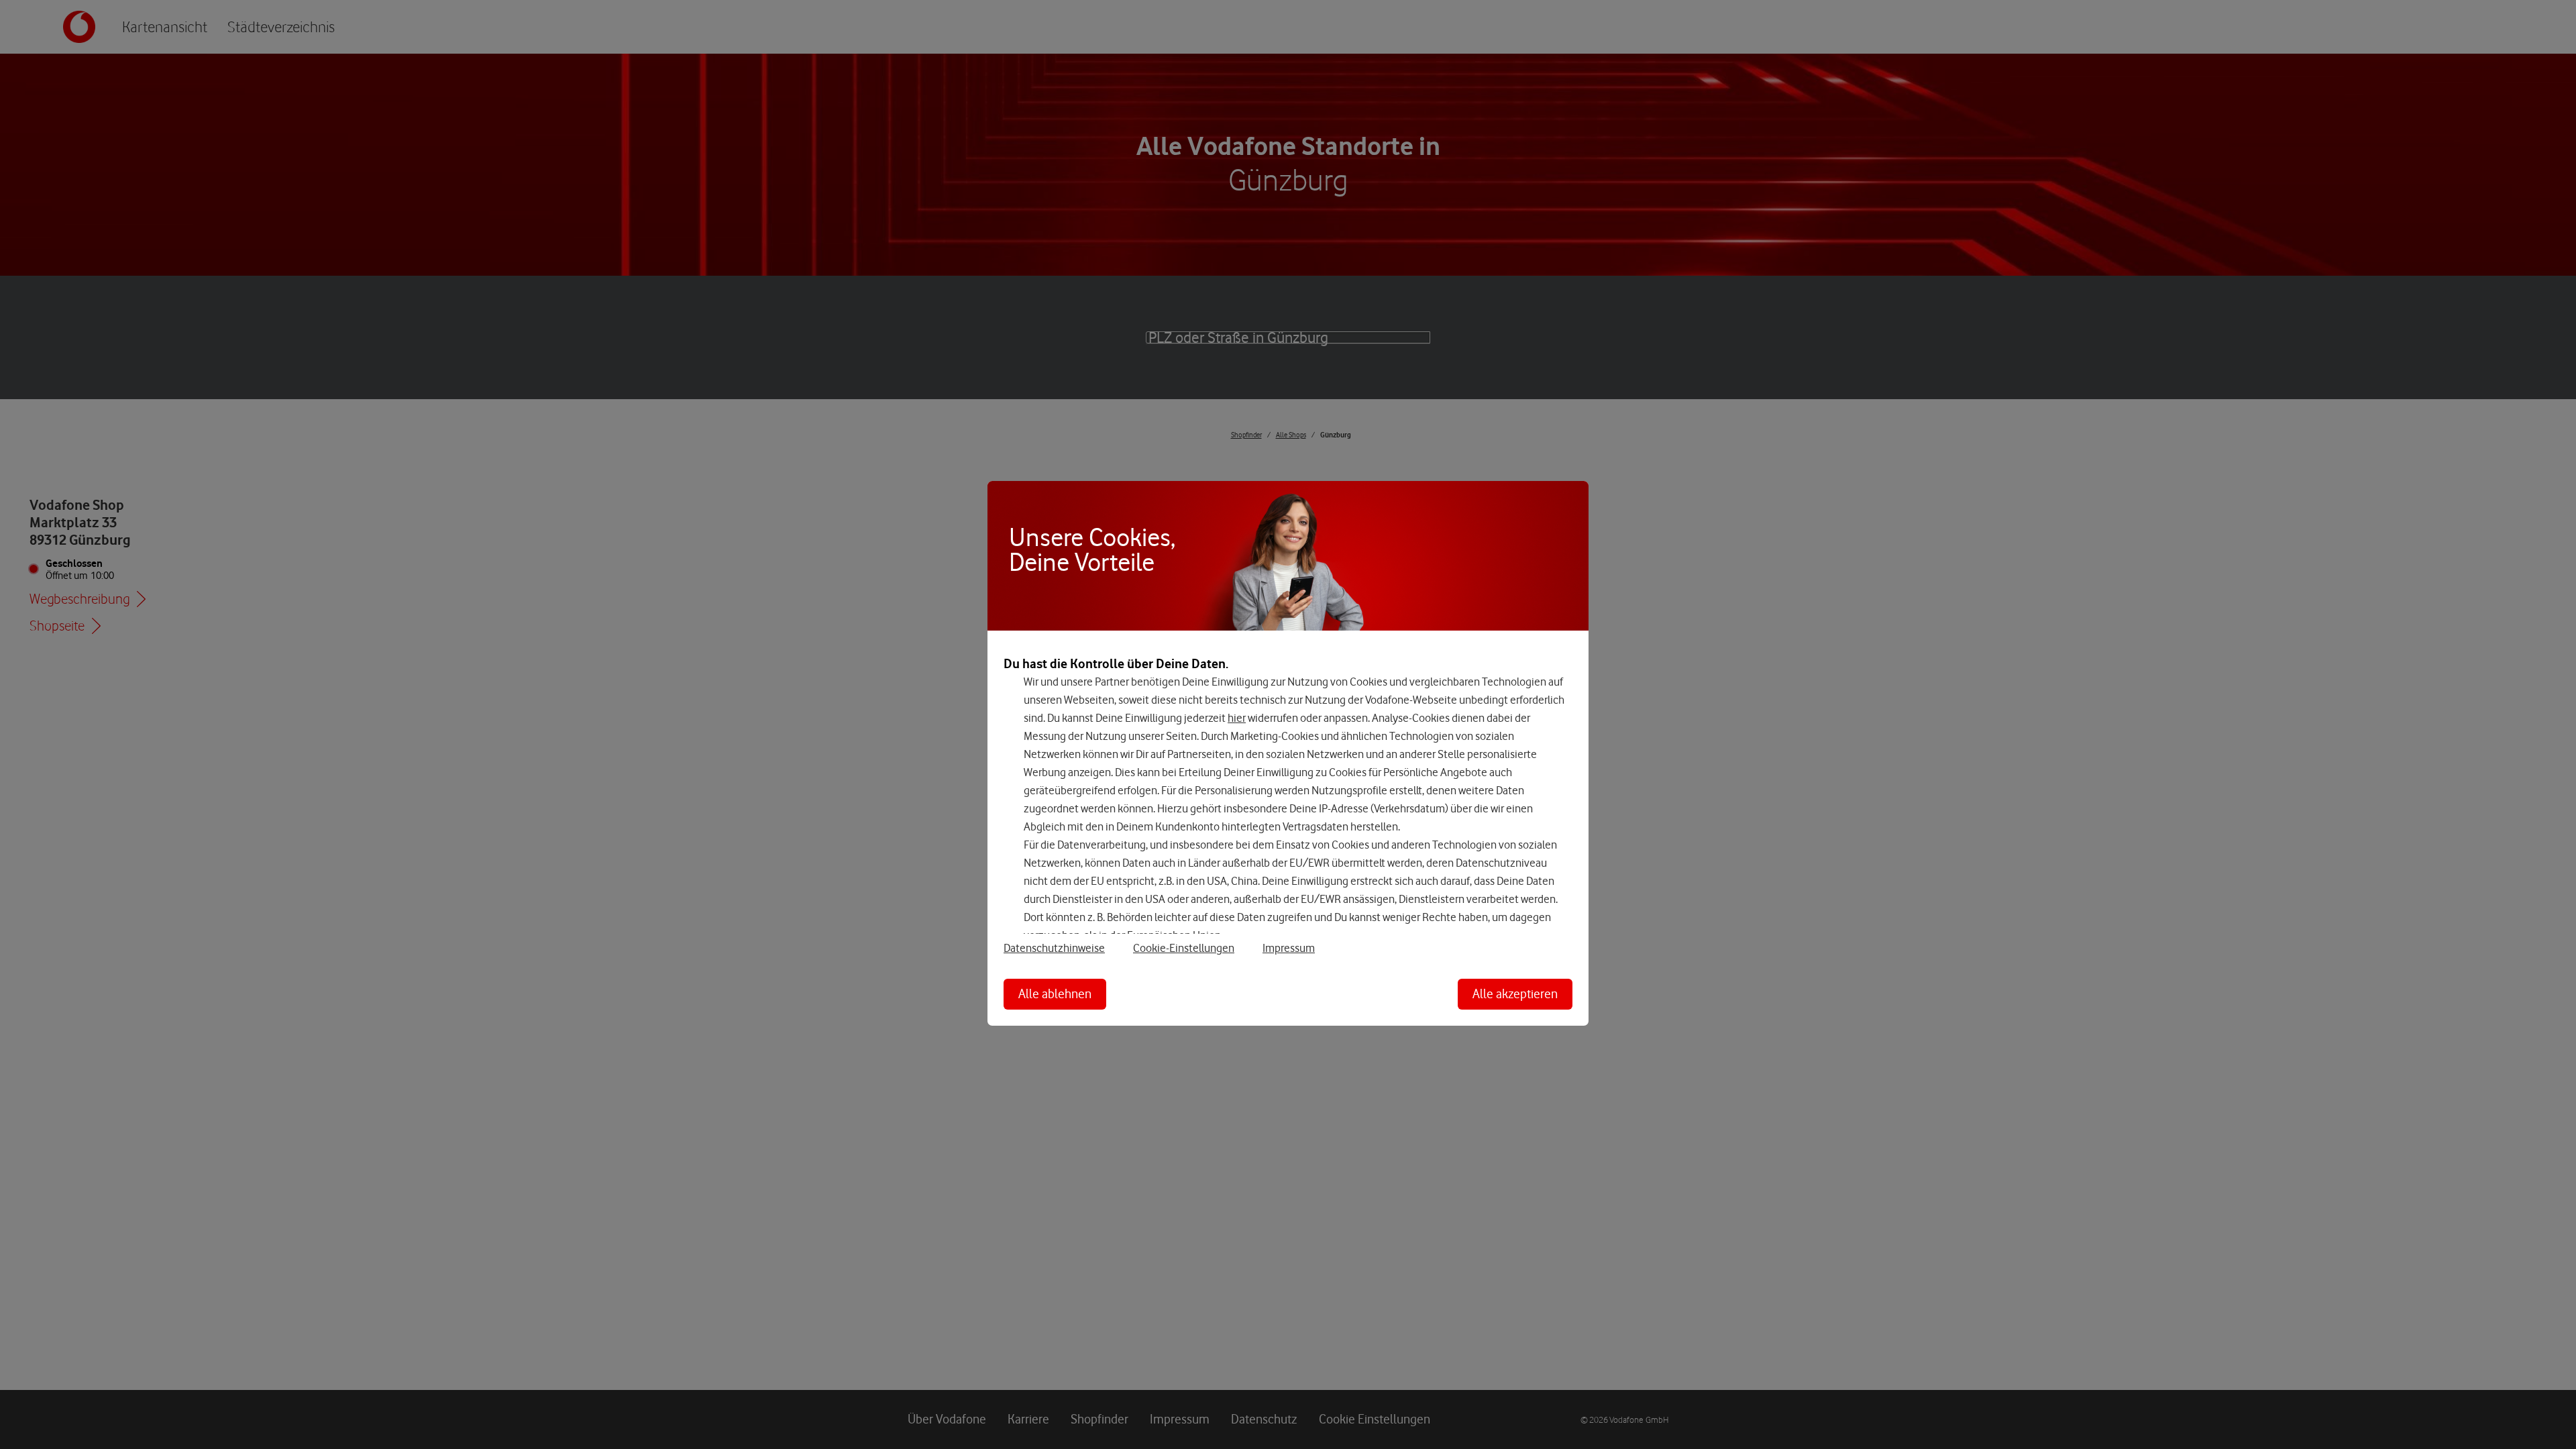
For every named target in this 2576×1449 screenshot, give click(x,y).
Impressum (1289, 948)
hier (1237, 718)
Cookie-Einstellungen (1184, 948)
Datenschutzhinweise (1054, 948)
